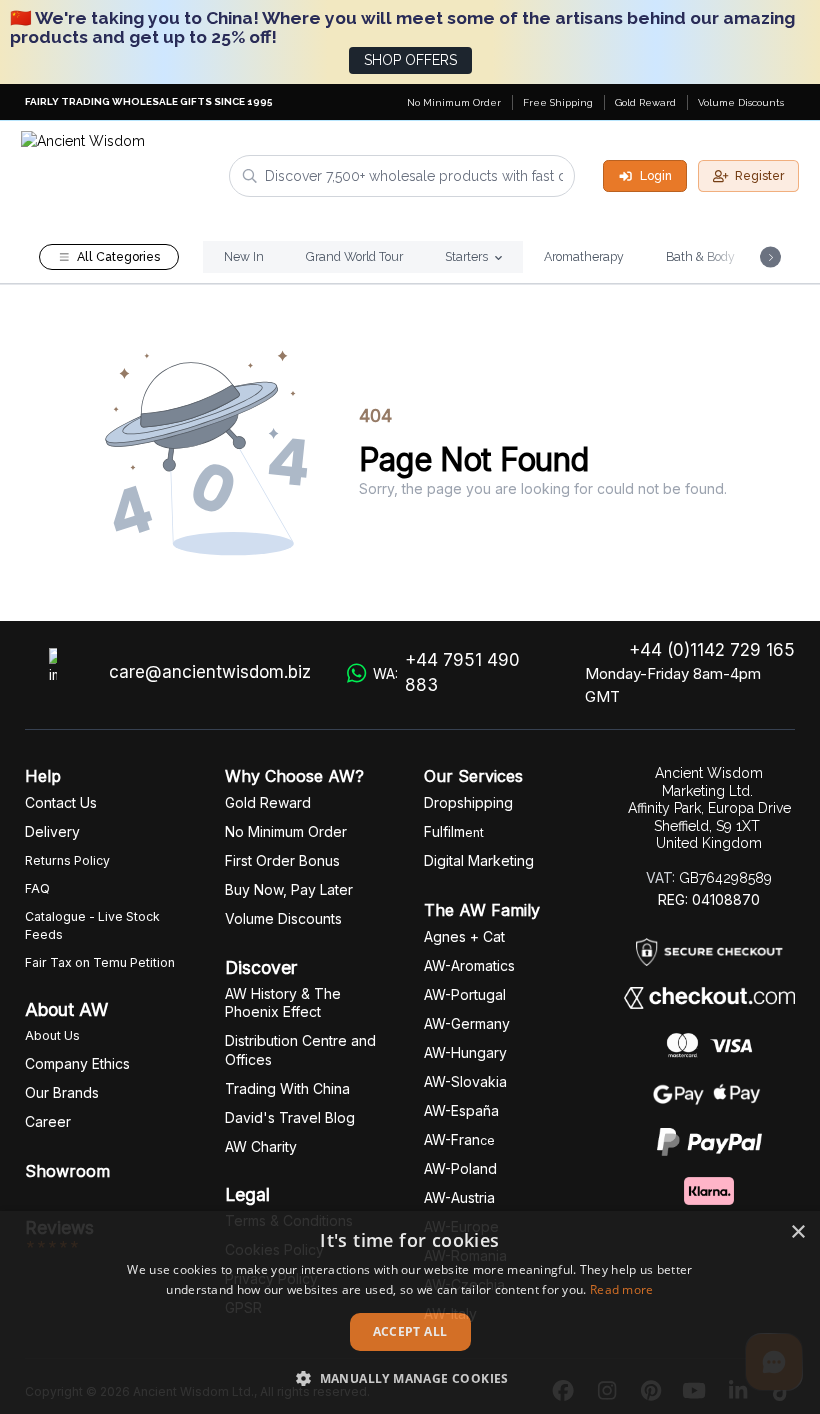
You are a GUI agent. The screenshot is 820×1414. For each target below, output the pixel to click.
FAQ (37, 888)
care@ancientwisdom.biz (210, 672)
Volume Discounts (741, 102)
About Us (52, 1035)
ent (454, 832)
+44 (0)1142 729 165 (712, 650)
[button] (410, 1378)
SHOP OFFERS (410, 60)
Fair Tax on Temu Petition (100, 962)
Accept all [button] (410, 1331)
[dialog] (410, 1312)
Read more (622, 1289)
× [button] (797, 1232)
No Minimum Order (454, 102)
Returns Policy (67, 860)
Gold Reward (645, 102)
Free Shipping (558, 102)
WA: (446, 673)
